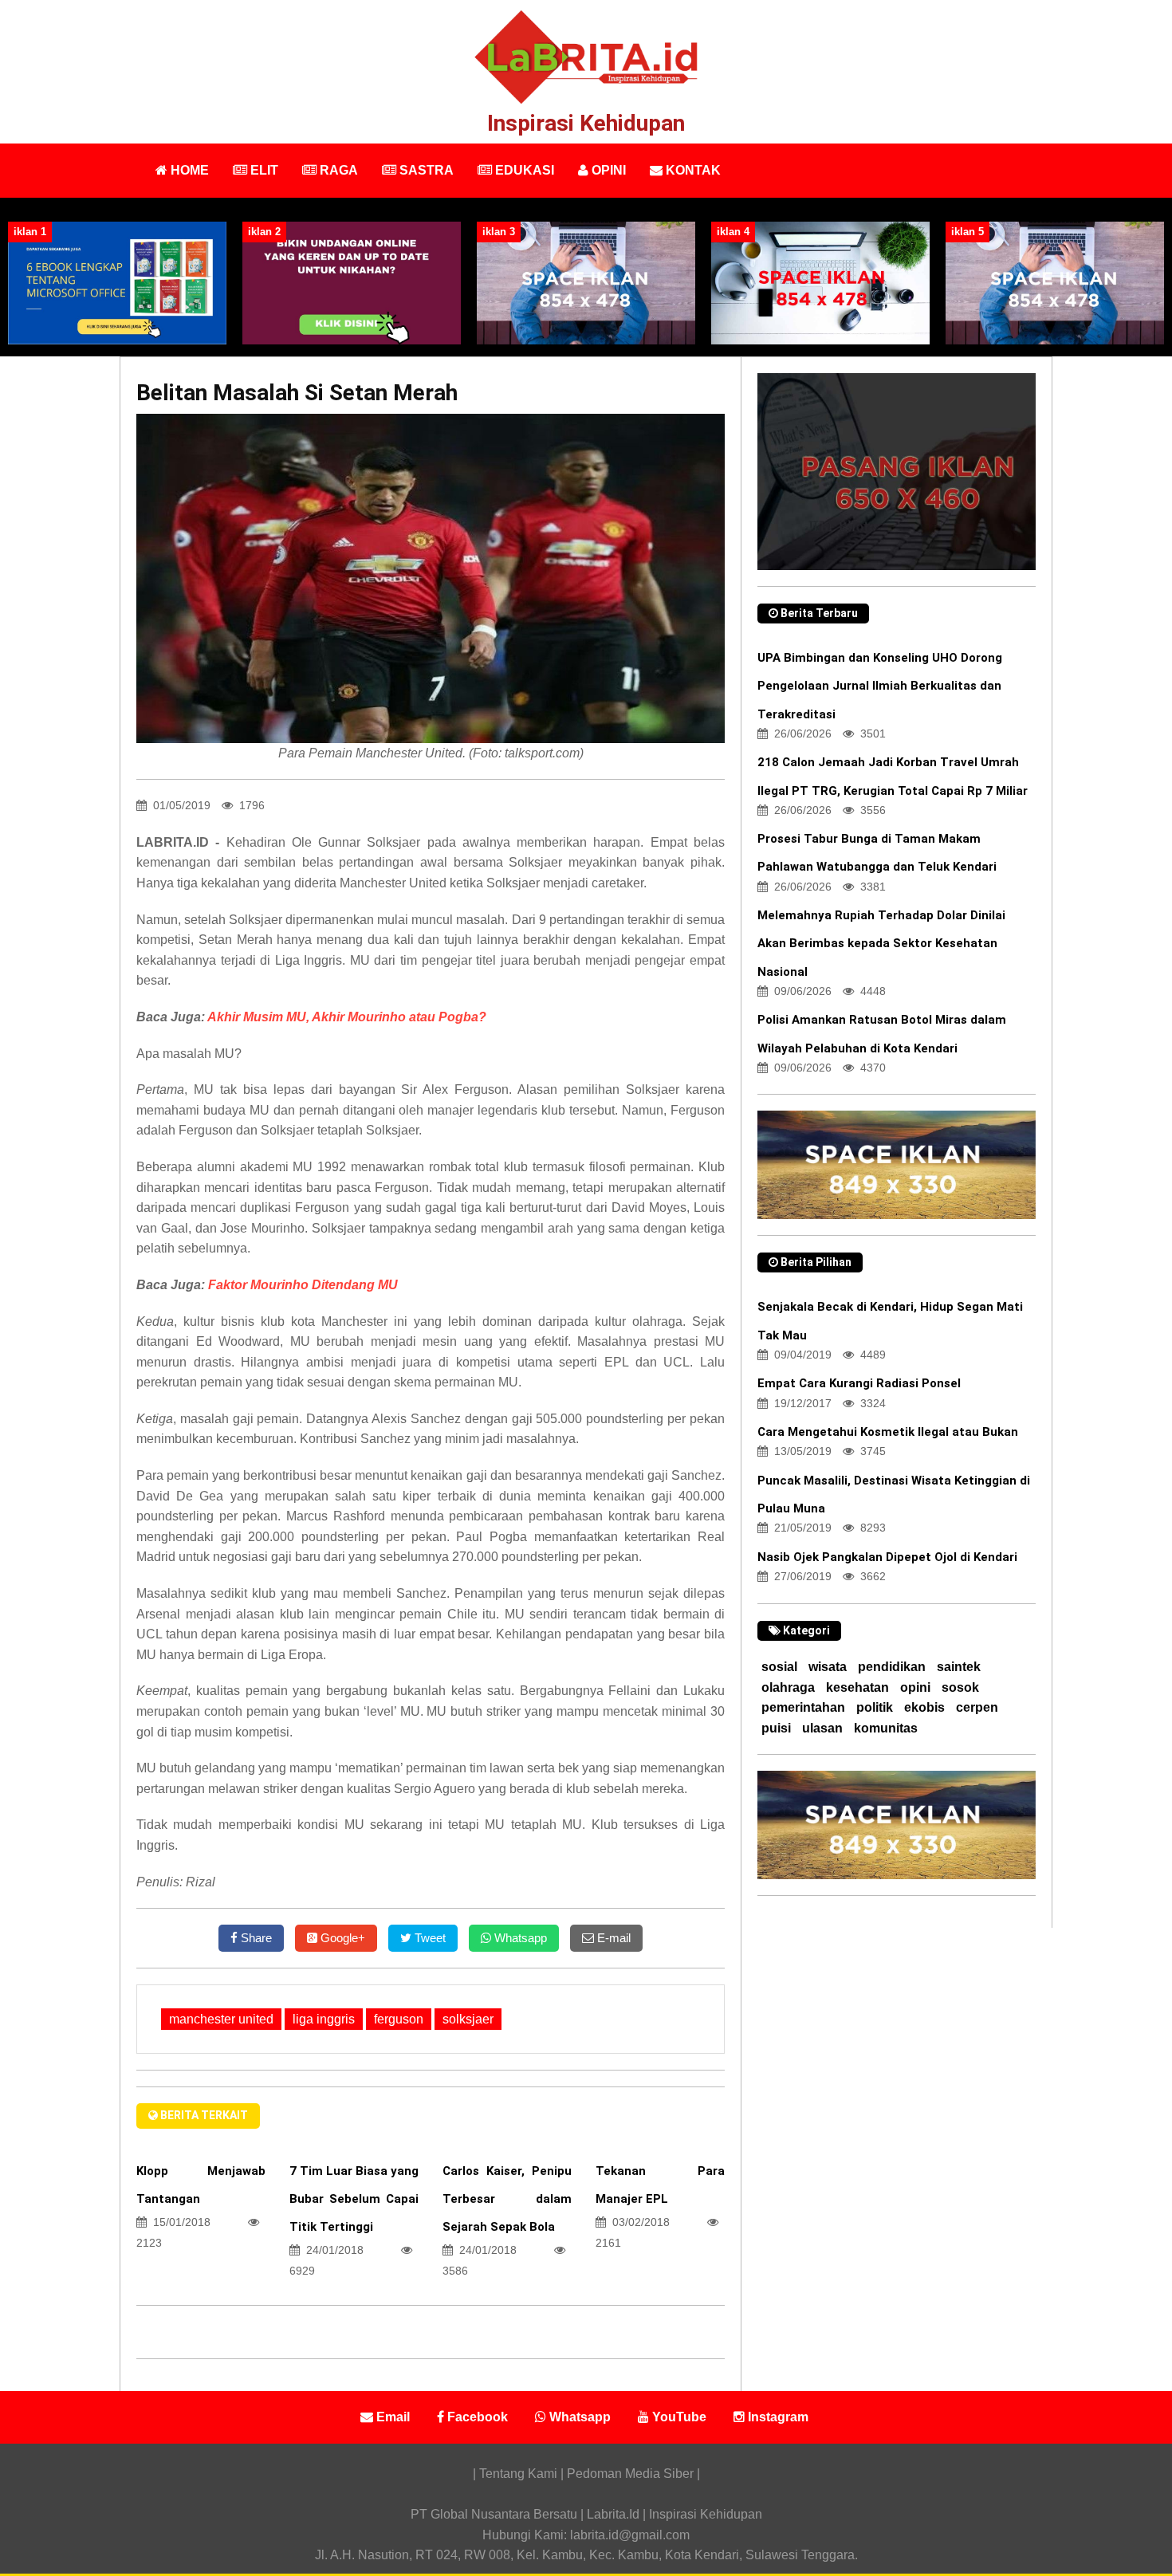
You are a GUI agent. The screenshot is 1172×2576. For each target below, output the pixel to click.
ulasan (822, 1728)
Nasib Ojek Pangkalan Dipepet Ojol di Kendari (887, 1557)
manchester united (221, 2019)
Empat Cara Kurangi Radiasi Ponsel (859, 1383)
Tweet (429, 1938)
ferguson (399, 2019)
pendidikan (892, 1667)
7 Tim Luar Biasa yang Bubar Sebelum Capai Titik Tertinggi (354, 2199)
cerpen (977, 1707)
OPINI (607, 170)
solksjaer (468, 2019)
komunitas (886, 1728)
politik (875, 1707)
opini (915, 1687)
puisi (776, 1728)
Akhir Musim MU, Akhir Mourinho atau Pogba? (347, 1017)
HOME (188, 170)
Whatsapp (519, 1938)
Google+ (341, 1938)
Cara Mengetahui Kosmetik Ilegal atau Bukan (888, 1432)
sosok (960, 1687)
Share (255, 1938)
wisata (828, 1667)
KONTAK (692, 170)
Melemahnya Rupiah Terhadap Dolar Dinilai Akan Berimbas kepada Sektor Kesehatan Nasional (881, 943)
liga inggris (324, 2019)
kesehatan (857, 1687)
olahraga (788, 1687)
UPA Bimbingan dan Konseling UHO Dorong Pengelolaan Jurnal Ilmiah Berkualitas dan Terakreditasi (880, 686)
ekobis (924, 1707)
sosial (779, 1667)
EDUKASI (523, 170)
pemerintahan (803, 1707)
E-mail (612, 1938)
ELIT (263, 170)
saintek (959, 1667)
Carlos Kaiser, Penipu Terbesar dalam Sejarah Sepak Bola (507, 2199)
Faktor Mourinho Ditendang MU (303, 1285)
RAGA (337, 170)
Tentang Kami (520, 2474)
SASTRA (425, 170)
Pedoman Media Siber (630, 2474)
